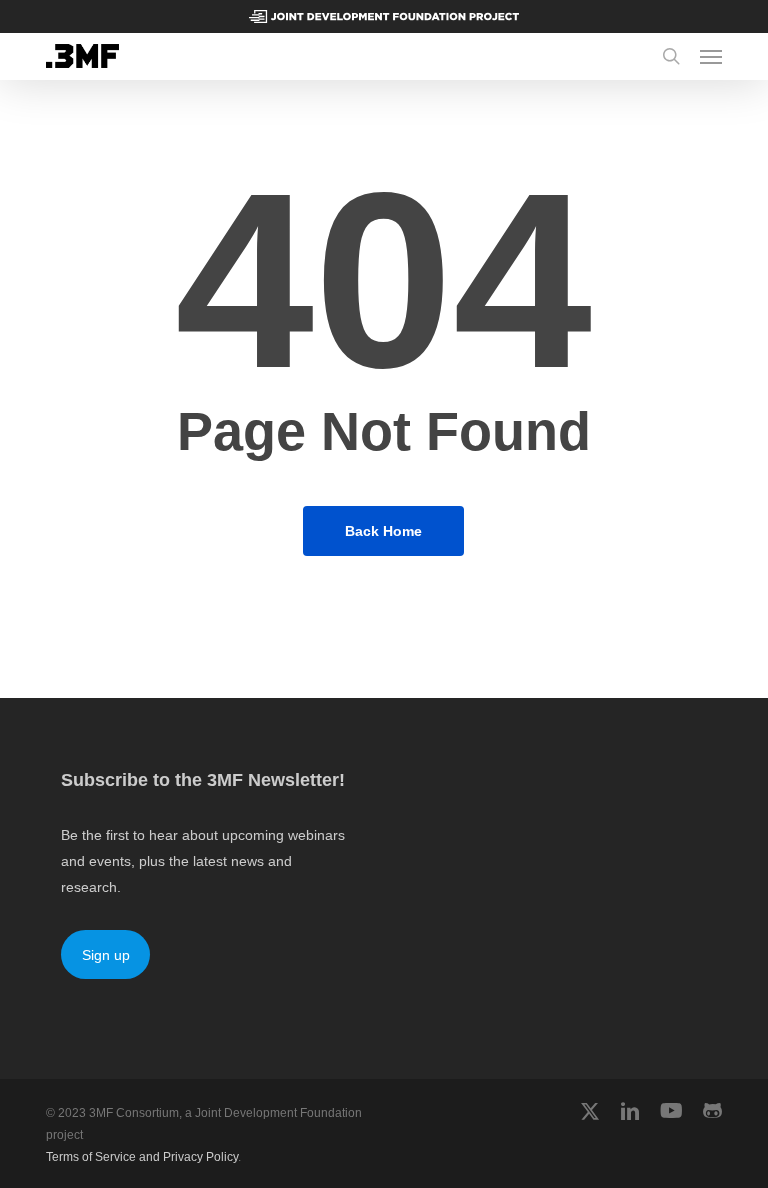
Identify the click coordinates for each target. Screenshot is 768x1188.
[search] (671, 56)
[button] (711, 56)
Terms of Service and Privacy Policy (142, 1157)
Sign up (106, 955)
